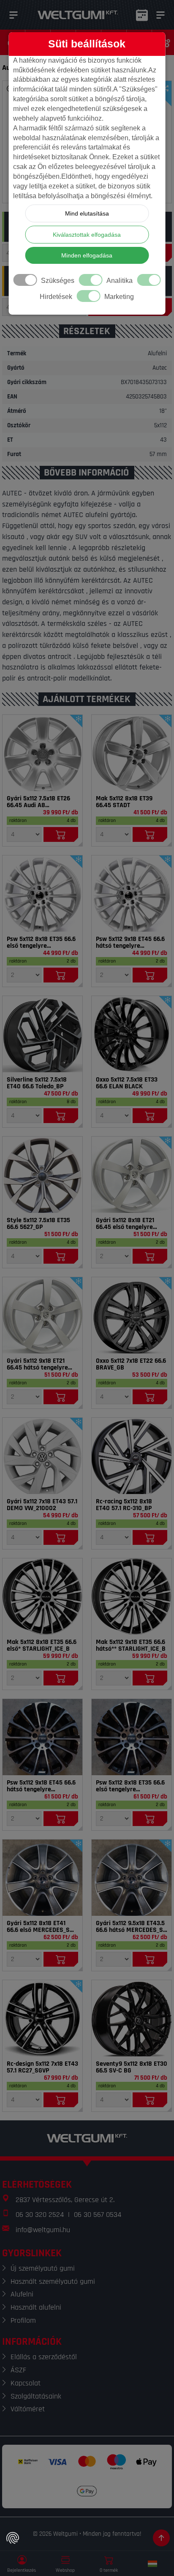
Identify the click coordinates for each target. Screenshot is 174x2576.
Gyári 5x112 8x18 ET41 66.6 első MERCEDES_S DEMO (38, 1927)
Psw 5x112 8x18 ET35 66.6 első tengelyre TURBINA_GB (130, 1786)
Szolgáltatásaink (36, 2396)
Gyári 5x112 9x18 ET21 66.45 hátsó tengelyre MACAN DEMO (37, 1364)
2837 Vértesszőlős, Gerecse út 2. (65, 2200)
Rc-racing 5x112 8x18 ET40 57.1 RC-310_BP (124, 1505)
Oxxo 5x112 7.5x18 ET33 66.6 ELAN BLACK (127, 1083)
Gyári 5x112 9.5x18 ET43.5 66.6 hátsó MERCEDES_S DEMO (130, 1927)
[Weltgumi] (78, 15)
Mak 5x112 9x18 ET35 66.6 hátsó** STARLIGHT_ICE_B (131, 1646)
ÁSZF (18, 2370)
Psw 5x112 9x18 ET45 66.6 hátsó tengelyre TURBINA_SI (130, 943)
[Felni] (42, 753)
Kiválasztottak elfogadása (87, 235)
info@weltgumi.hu (43, 2230)
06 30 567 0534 (98, 2215)
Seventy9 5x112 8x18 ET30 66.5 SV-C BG (132, 2067)
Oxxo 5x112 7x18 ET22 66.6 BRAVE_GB (131, 1364)
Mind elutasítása (87, 213)
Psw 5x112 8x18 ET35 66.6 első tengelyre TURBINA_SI (41, 943)
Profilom (23, 2320)
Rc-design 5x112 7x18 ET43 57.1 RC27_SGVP (42, 2067)
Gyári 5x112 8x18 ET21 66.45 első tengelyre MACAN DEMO (125, 1224)
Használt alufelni (36, 2307)
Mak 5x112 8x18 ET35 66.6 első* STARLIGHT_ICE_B (42, 1646)
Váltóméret (28, 2409)
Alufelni (22, 2294)
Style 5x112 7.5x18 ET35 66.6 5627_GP (38, 1224)
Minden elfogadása (87, 255)
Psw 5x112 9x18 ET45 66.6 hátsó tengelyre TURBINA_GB (41, 1786)
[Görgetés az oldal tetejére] (161, 2538)
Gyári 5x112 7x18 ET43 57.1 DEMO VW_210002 (42, 1505)
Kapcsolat (26, 2383)
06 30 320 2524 (40, 2215)
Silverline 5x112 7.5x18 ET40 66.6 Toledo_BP (37, 1083)
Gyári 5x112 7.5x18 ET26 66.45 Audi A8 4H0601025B (38, 802)
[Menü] (14, 15)
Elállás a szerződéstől (44, 2357)
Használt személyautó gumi (53, 2281)
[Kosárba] (61, 834)
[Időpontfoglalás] (142, 15)
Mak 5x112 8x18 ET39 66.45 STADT (124, 802)
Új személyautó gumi (43, 2268)
